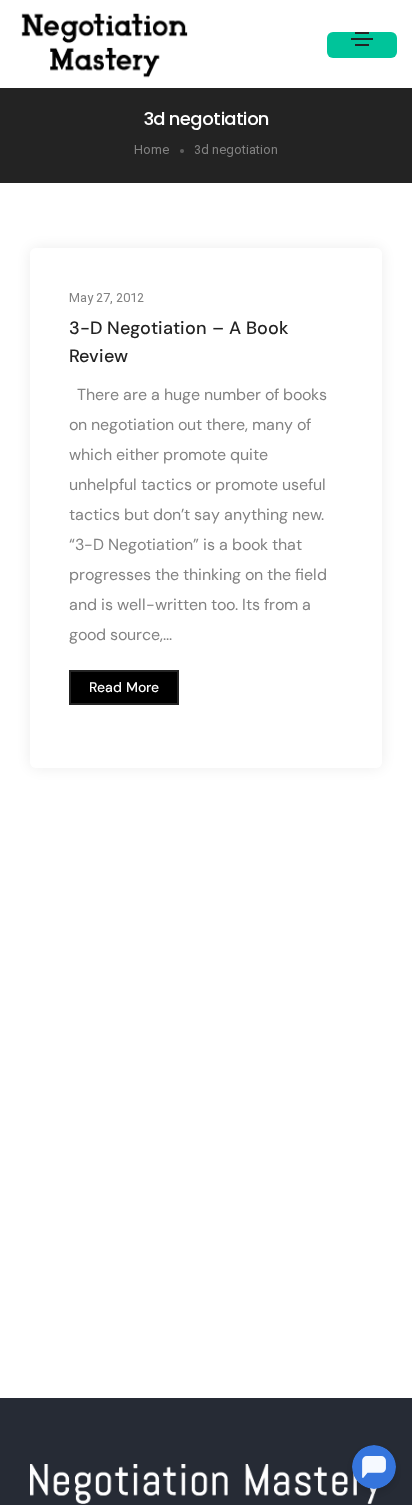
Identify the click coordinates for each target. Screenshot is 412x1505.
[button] (124, 686)
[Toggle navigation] (362, 45)
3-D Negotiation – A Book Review (178, 341)
